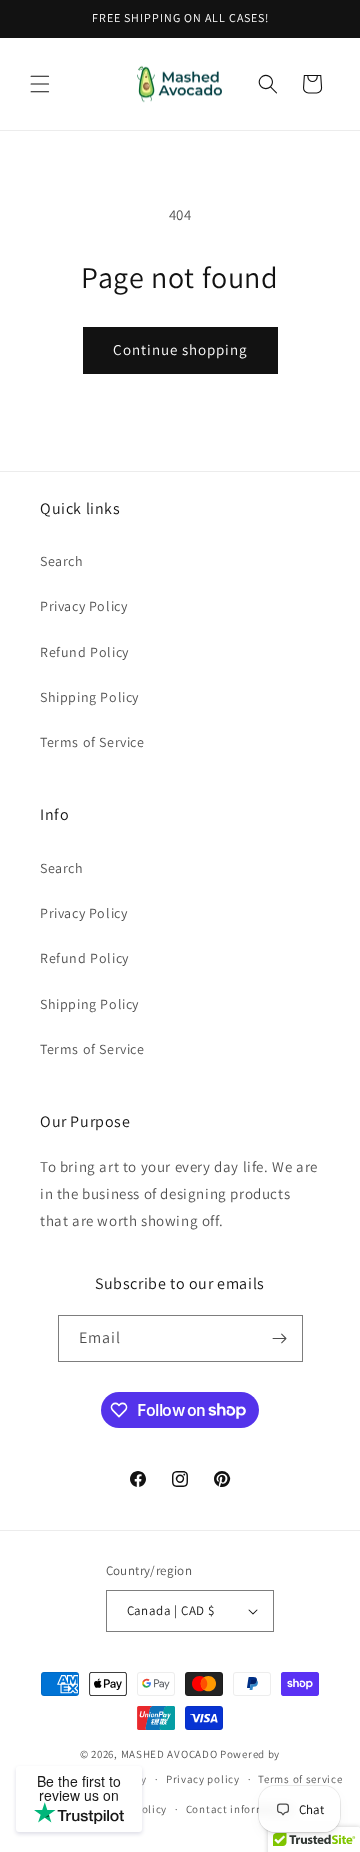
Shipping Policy (89, 697)
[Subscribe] (280, 1338)
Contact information (240, 1809)
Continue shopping (180, 349)
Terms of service (300, 1779)
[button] (40, 84)
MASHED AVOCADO (169, 1754)
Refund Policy (84, 652)
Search (62, 561)
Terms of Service (92, 742)
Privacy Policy (83, 606)
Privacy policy (203, 1779)
